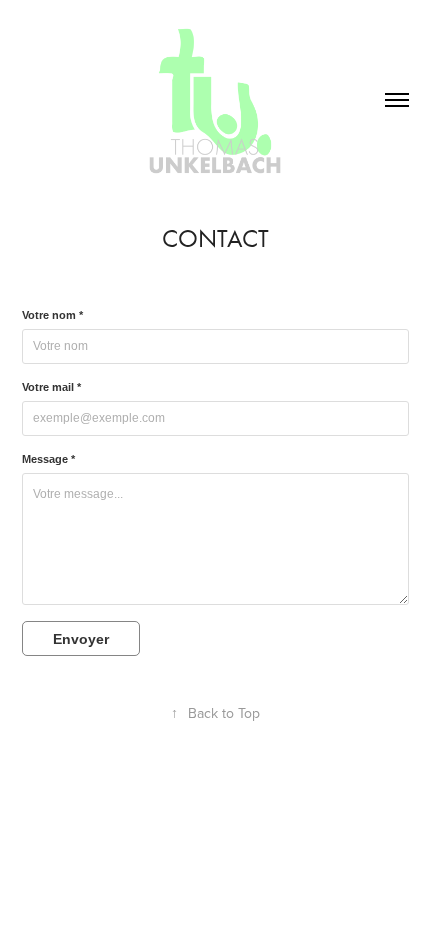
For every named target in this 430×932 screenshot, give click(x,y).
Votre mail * (51, 387)
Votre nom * (52, 315)
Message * (48, 459)
